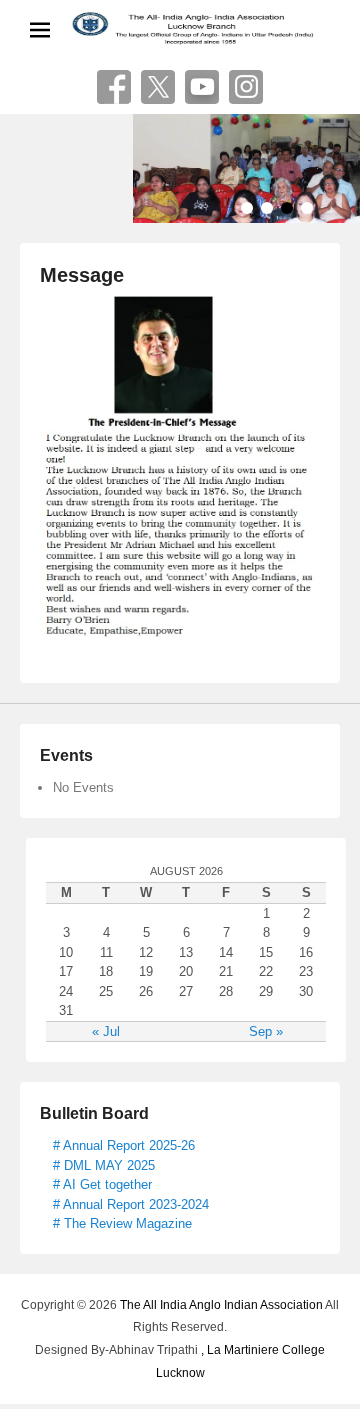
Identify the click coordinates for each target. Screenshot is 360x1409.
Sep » (266, 1031)
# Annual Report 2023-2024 (131, 1204)
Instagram (246, 87)
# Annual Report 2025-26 (124, 1145)
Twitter (158, 87)
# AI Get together (102, 1184)
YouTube (202, 87)
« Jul (106, 1031)
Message (82, 275)
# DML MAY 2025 (104, 1165)
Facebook (114, 87)
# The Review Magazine (122, 1223)
